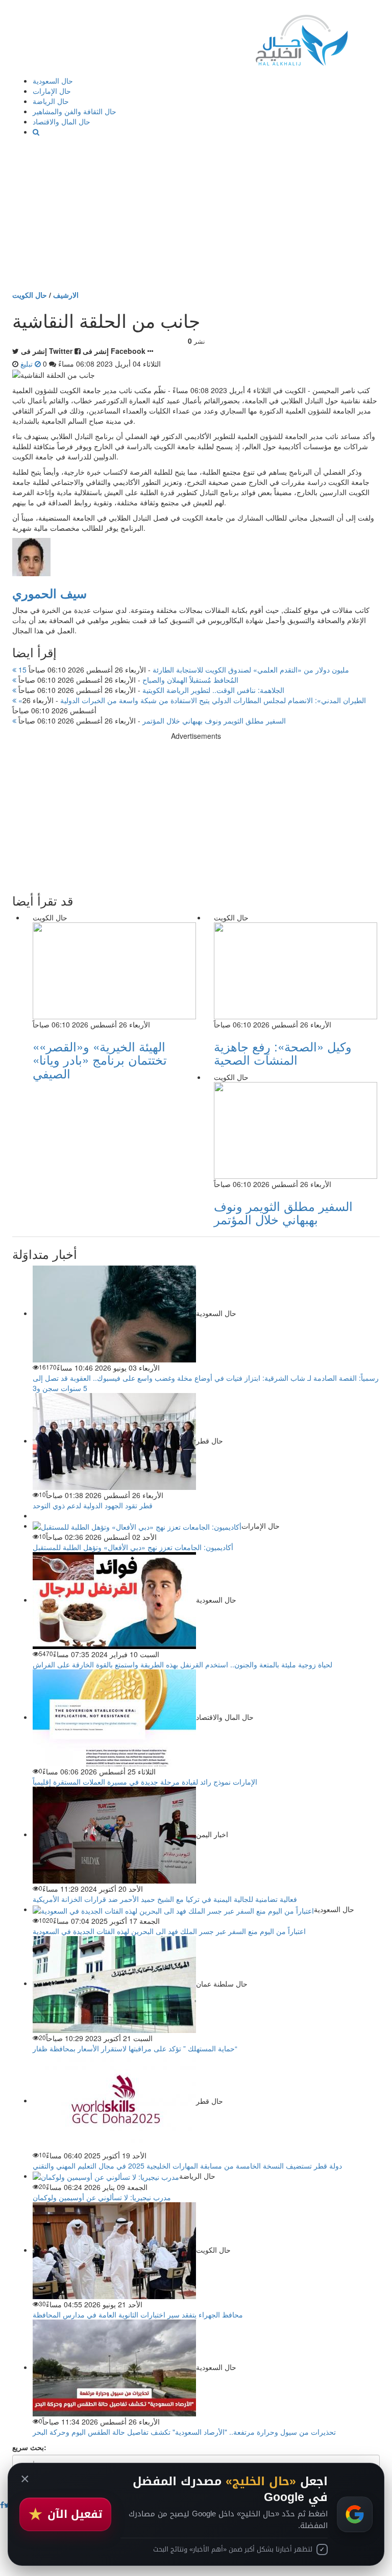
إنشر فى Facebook (114, 351)
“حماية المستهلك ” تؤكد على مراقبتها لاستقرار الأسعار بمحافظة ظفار (135, 2048)
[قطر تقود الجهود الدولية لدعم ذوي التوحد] (114, 1440)
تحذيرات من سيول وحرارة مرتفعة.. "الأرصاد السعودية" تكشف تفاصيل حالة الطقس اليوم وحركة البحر (184, 2432)
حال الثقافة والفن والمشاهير (75, 111)
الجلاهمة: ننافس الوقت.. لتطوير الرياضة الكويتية (150, 690)
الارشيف (66, 295)
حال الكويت (30, 295)
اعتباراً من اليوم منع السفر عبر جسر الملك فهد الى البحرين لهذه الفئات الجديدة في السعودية (169, 1931)
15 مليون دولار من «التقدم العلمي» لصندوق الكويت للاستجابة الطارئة (183, 669)
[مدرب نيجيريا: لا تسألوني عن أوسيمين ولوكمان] (106, 2176)
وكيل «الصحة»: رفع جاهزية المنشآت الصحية (283, 1053)
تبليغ (28, 364)
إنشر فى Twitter (47, 351)
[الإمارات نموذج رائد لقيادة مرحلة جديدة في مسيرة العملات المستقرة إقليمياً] (114, 1717)
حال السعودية (53, 81)
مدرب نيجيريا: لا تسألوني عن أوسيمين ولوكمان (102, 2197)
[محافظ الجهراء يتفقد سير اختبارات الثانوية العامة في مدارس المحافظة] (114, 2250)
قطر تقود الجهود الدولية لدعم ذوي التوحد (93, 1505)
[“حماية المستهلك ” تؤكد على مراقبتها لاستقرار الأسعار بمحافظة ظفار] (114, 1983)
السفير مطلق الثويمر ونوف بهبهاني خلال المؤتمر (151, 720)
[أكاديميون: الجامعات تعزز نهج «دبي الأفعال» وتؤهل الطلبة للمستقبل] (137, 1526)
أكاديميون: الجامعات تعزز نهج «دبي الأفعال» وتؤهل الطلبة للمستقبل (133, 1547)
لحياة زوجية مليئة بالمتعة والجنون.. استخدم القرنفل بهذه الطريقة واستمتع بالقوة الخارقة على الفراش (182, 1664)
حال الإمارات (52, 91)
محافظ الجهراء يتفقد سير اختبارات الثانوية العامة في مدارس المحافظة (138, 2314)
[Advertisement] (196, 213)
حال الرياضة (51, 101)
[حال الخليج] (302, 38)
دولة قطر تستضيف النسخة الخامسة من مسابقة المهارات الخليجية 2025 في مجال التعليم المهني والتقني (187, 2166)
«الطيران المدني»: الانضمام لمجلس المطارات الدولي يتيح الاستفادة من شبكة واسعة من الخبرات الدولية (191, 700)
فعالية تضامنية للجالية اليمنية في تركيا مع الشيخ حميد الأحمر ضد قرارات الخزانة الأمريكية (165, 1899)
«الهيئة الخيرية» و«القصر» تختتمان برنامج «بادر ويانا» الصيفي (100, 1060)
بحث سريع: (29, 2447)
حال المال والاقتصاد (62, 121)
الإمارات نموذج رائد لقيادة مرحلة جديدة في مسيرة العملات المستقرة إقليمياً (145, 1782)
